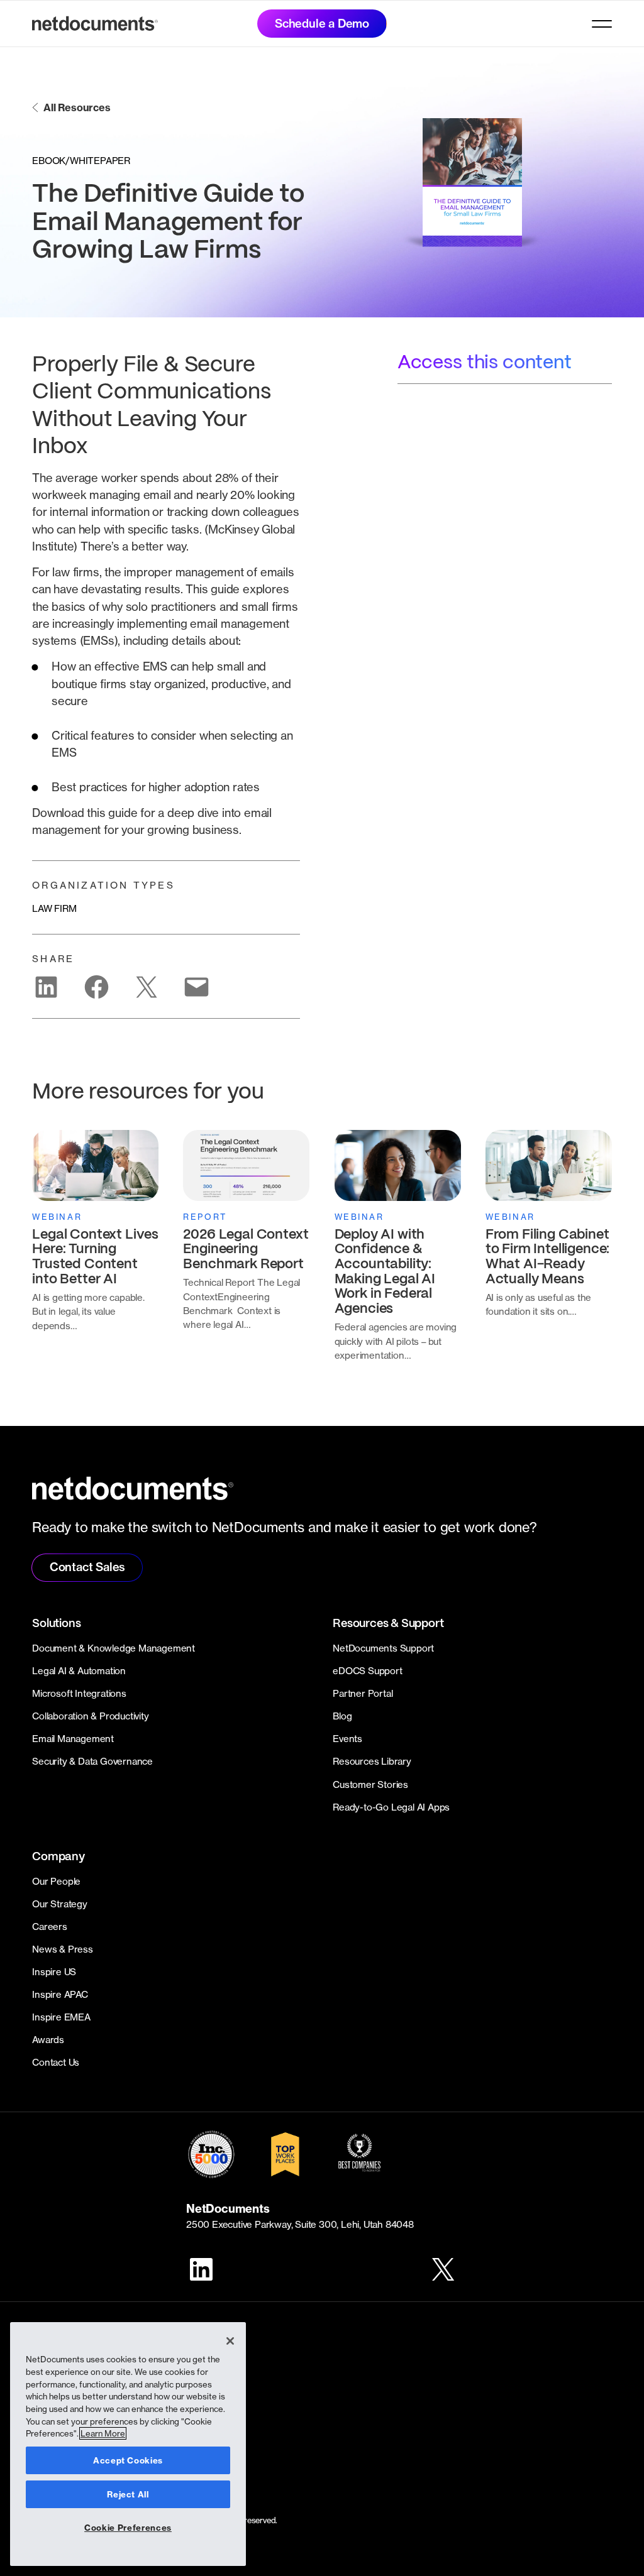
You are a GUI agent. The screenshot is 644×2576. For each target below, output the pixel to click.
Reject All (128, 2494)
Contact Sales (87, 1567)
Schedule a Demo (322, 24)
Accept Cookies (128, 2460)
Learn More (103, 2433)
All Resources (77, 107)
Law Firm (54, 908)
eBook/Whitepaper (81, 161)
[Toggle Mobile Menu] (602, 24)
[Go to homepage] (95, 24)
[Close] (230, 2341)
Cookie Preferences (128, 2528)
